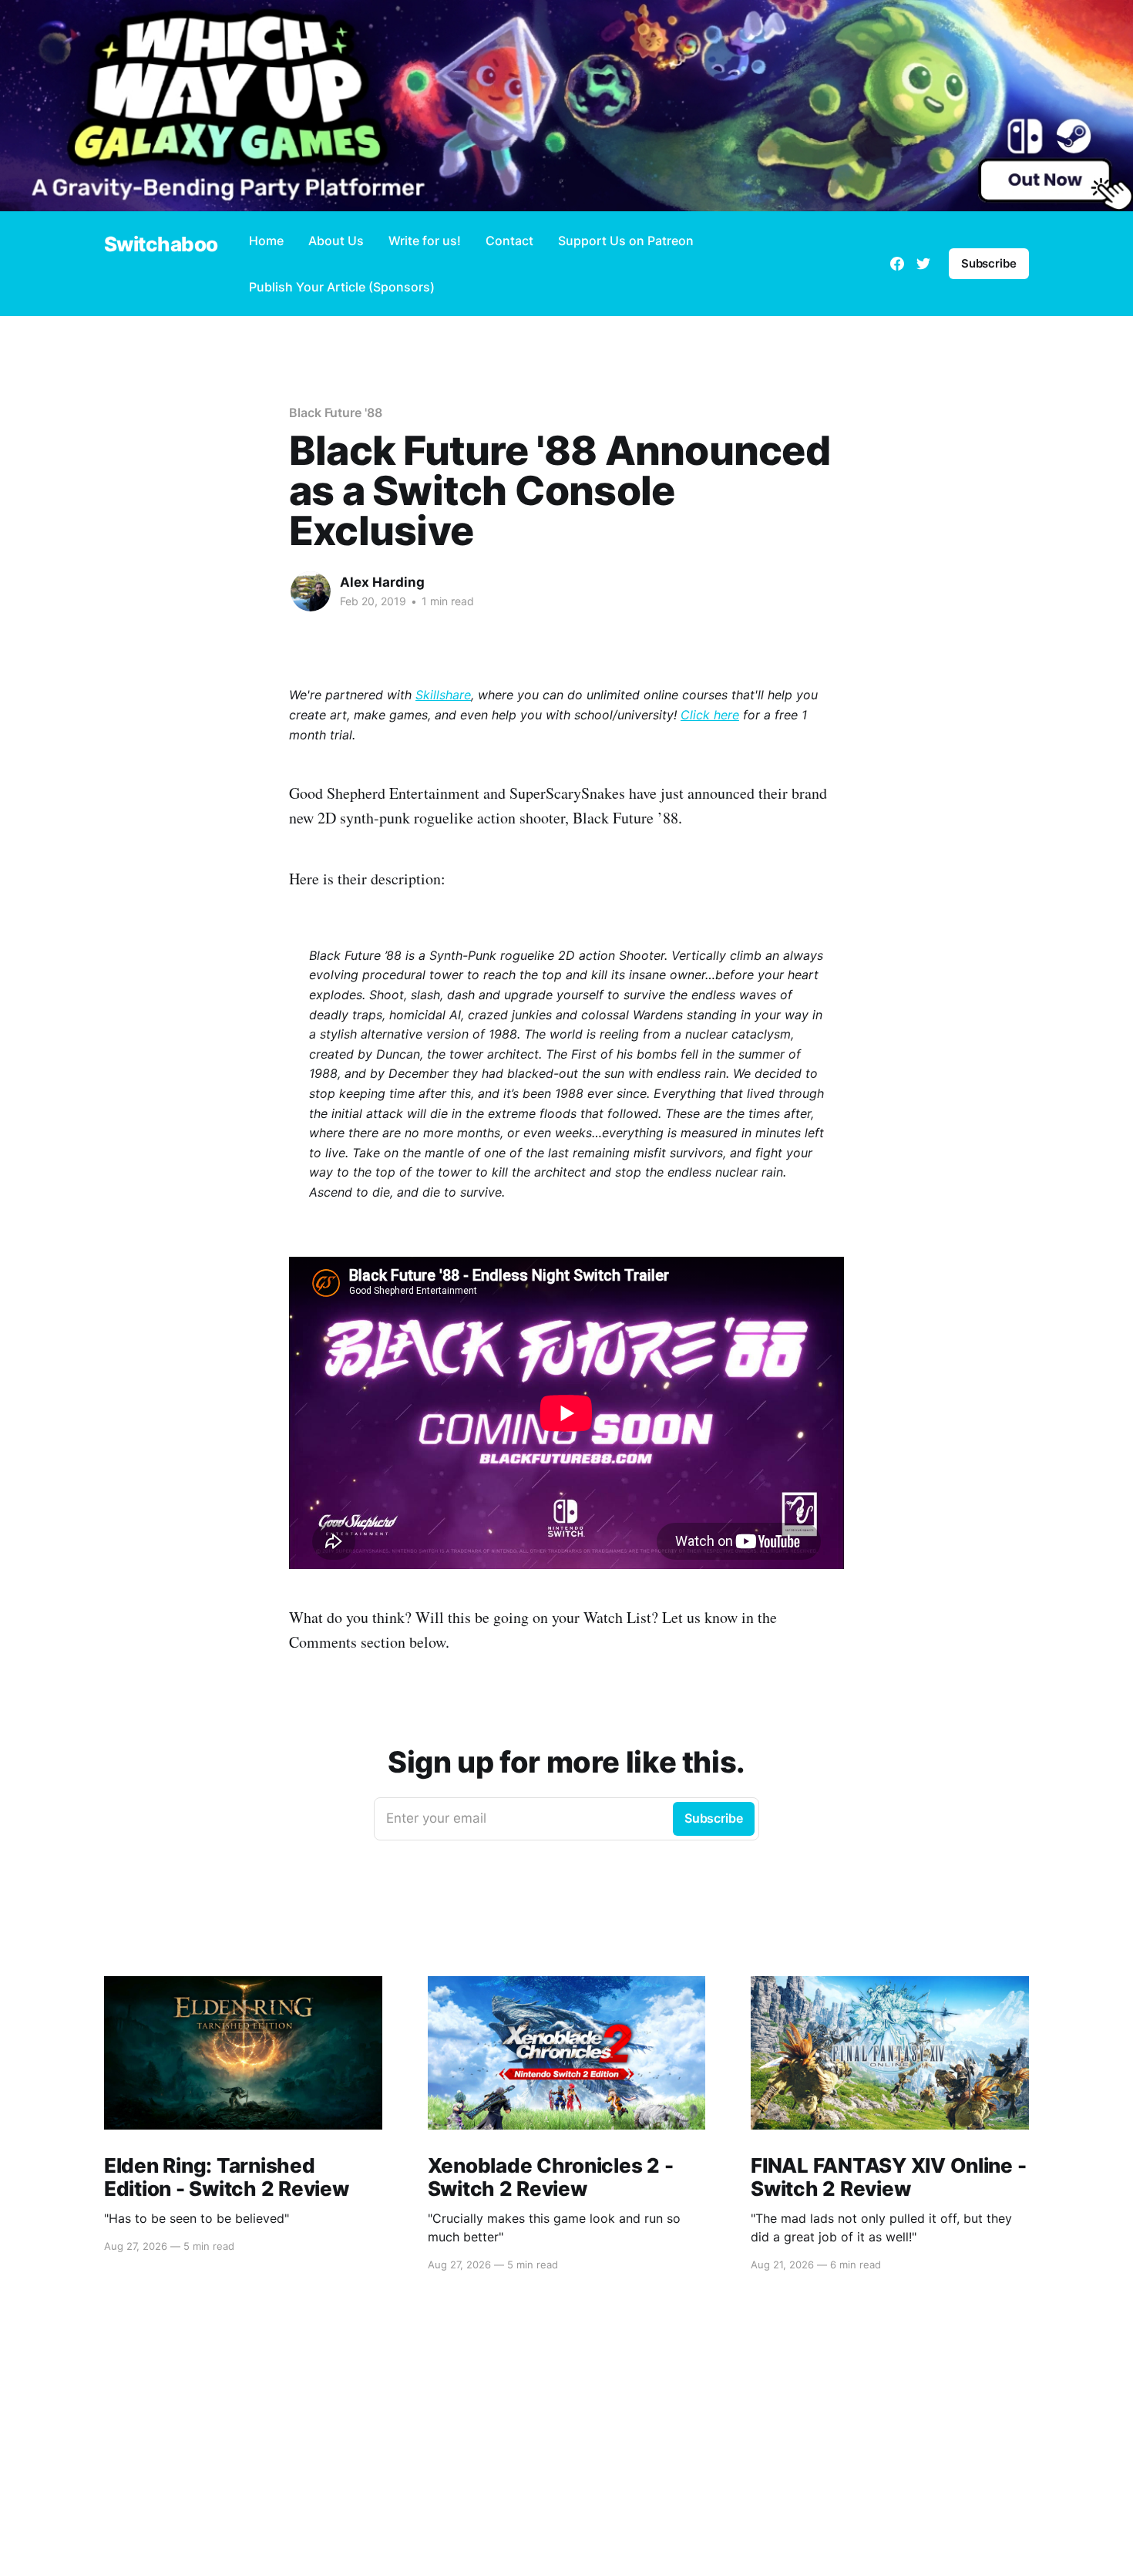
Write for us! (425, 241)
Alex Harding (382, 582)
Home (266, 241)
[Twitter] (923, 264)
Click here (710, 715)
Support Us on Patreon (626, 241)
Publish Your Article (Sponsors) (342, 287)
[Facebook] (897, 264)
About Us (336, 241)
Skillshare (443, 695)
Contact (509, 241)
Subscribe (989, 263)
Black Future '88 (336, 412)
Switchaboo (161, 245)
